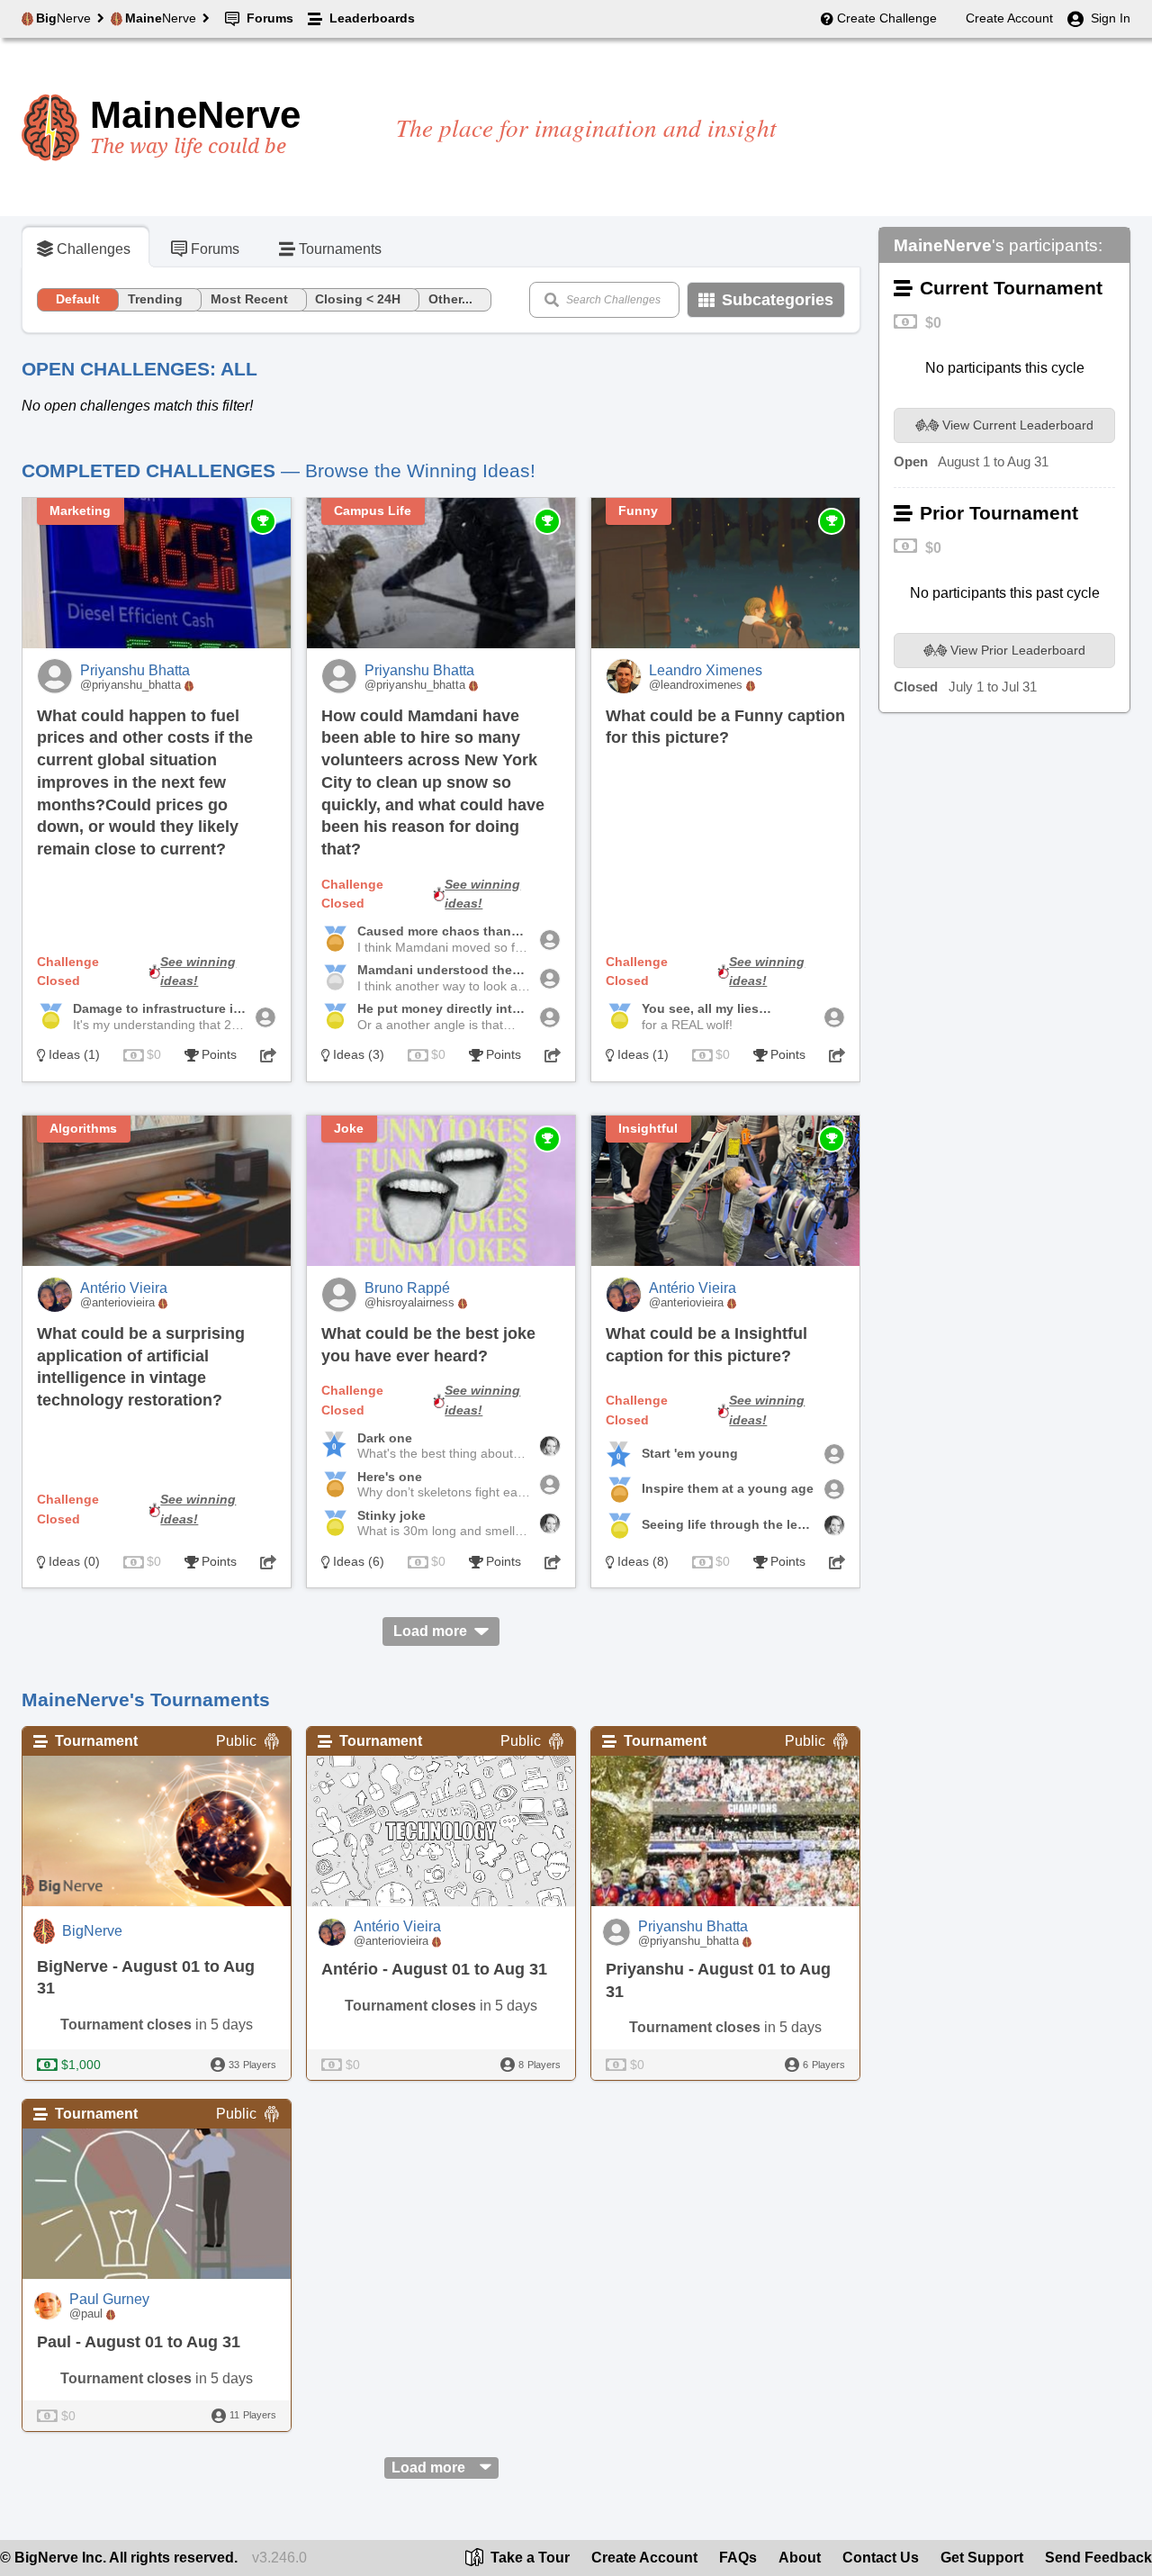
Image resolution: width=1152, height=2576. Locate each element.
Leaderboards (372, 18)
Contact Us (881, 2558)
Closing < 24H (358, 299)
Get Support (982, 2558)
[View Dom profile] (834, 1454)
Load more (430, 1631)
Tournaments (340, 249)
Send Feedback (1098, 2558)
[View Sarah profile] (265, 1017)
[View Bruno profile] (550, 940)
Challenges (94, 249)
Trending (155, 299)
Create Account (1009, 18)
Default (78, 299)
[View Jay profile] (834, 1017)
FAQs (738, 2558)
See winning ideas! (198, 972)
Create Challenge (887, 18)
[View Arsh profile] (550, 1485)
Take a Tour (528, 2558)
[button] (268, 1055)
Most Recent (249, 299)
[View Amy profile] (550, 1446)
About (800, 2558)
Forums (270, 18)
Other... (450, 299)
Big (63, 18)
